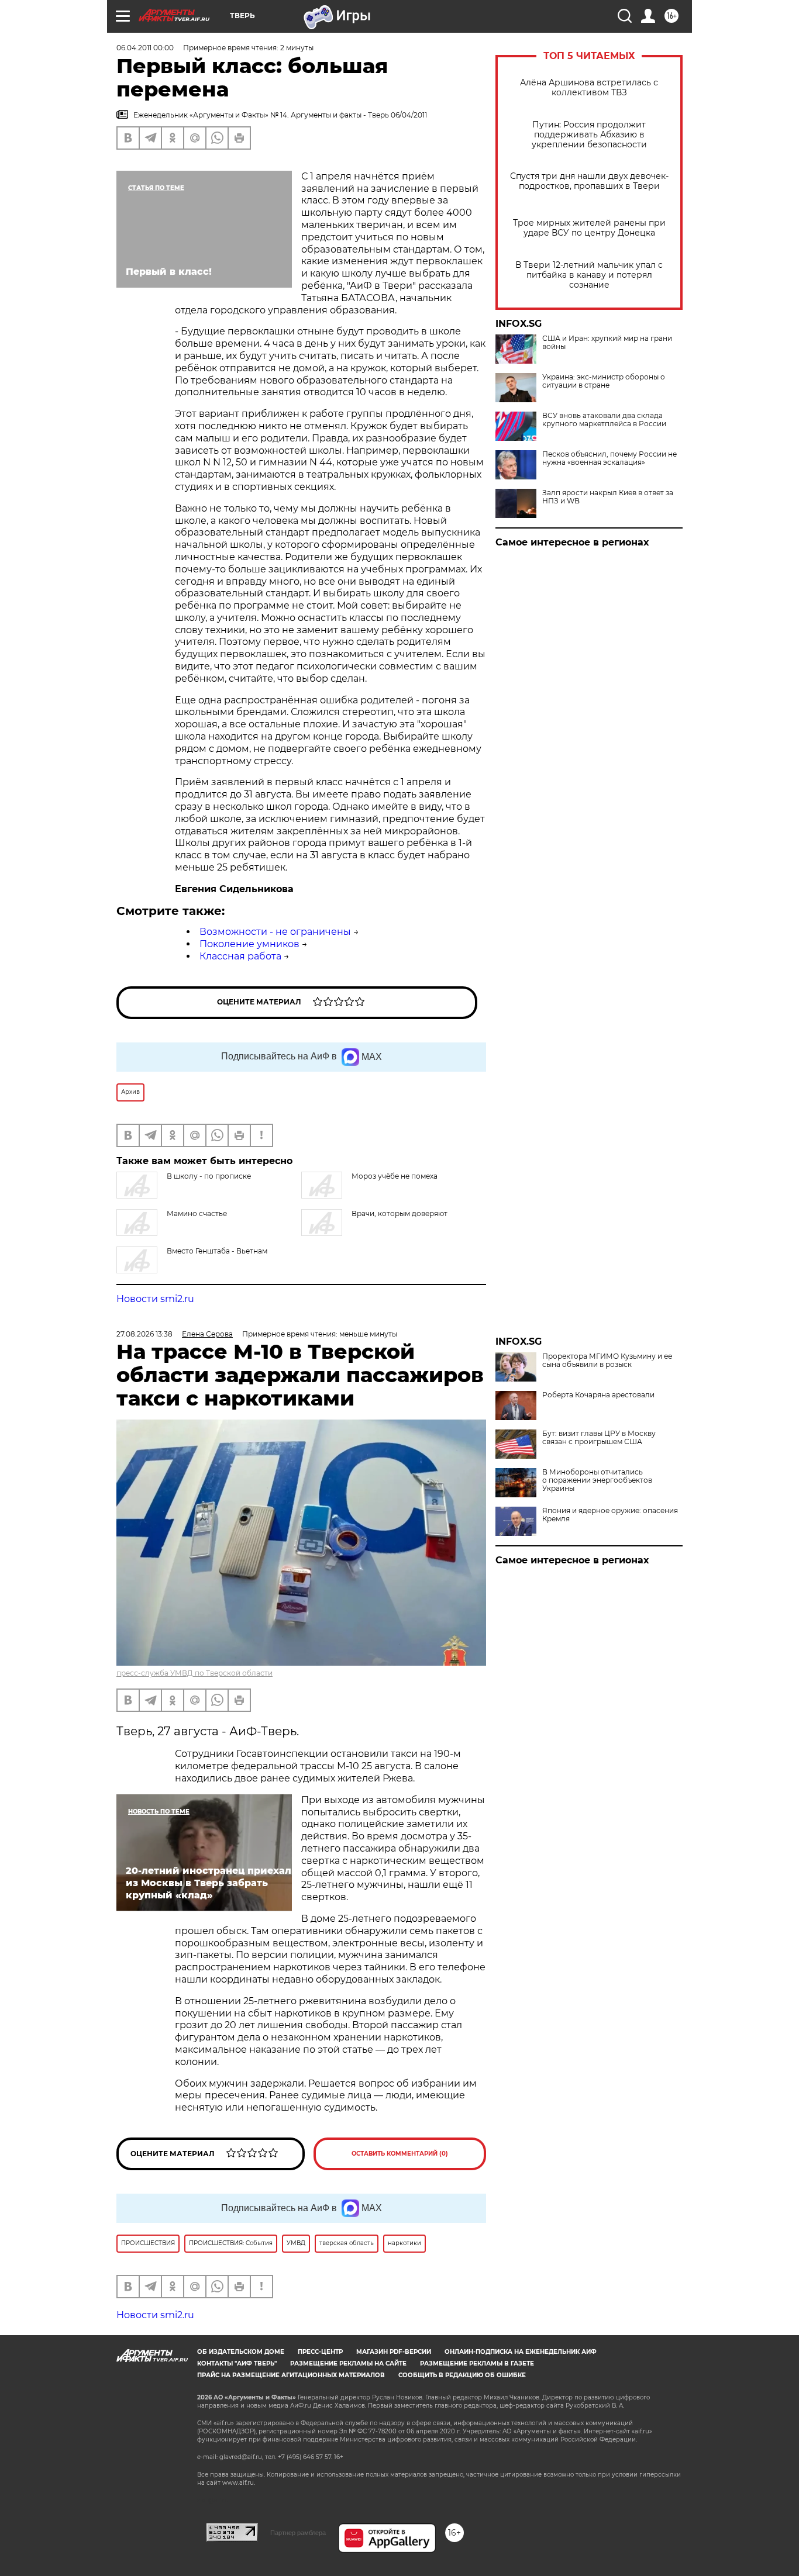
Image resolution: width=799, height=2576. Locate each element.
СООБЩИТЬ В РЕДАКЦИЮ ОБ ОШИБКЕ (462, 2375)
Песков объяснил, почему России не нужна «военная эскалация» (609, 458)
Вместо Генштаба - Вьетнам (217, 1251)
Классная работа (240, 956)
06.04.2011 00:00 (145, 48)
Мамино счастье (197, 1213)
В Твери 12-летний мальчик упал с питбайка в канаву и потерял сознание (589, 275)
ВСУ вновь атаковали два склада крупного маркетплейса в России (604, 420)
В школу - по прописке (209, 1176)
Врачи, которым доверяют (399, 1213)
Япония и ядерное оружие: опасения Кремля (610, 1515)
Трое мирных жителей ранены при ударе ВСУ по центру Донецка (589, 228)
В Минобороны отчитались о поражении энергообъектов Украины (597, 1480)
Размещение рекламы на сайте (348, 2363)
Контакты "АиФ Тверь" (237, 2363)
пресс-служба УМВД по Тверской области (194, 1673)
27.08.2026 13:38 (144, 1334)
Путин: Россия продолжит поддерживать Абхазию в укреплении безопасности (589, 135)
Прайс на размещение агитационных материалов (291, 2375)
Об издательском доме (241, 2352)
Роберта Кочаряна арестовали (598, 1395)
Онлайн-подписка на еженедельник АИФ (521, 2352)
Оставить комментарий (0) (400, 2154)
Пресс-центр (320, 2352)
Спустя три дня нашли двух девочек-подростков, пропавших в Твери (589, 181)
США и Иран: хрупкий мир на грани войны (607, 343)
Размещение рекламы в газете (477, 2363)
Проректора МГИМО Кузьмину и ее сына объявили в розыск (607, 1360)
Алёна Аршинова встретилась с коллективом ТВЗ (589, 88)
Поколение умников (249, 944)
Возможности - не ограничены (275, 932)
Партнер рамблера (298, 2533)
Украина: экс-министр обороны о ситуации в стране (604, 381)
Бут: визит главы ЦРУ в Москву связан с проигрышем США (599, 1438)
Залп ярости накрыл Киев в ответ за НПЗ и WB (608, 497)
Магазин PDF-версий (394, 2352)
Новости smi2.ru (155, 1299)
